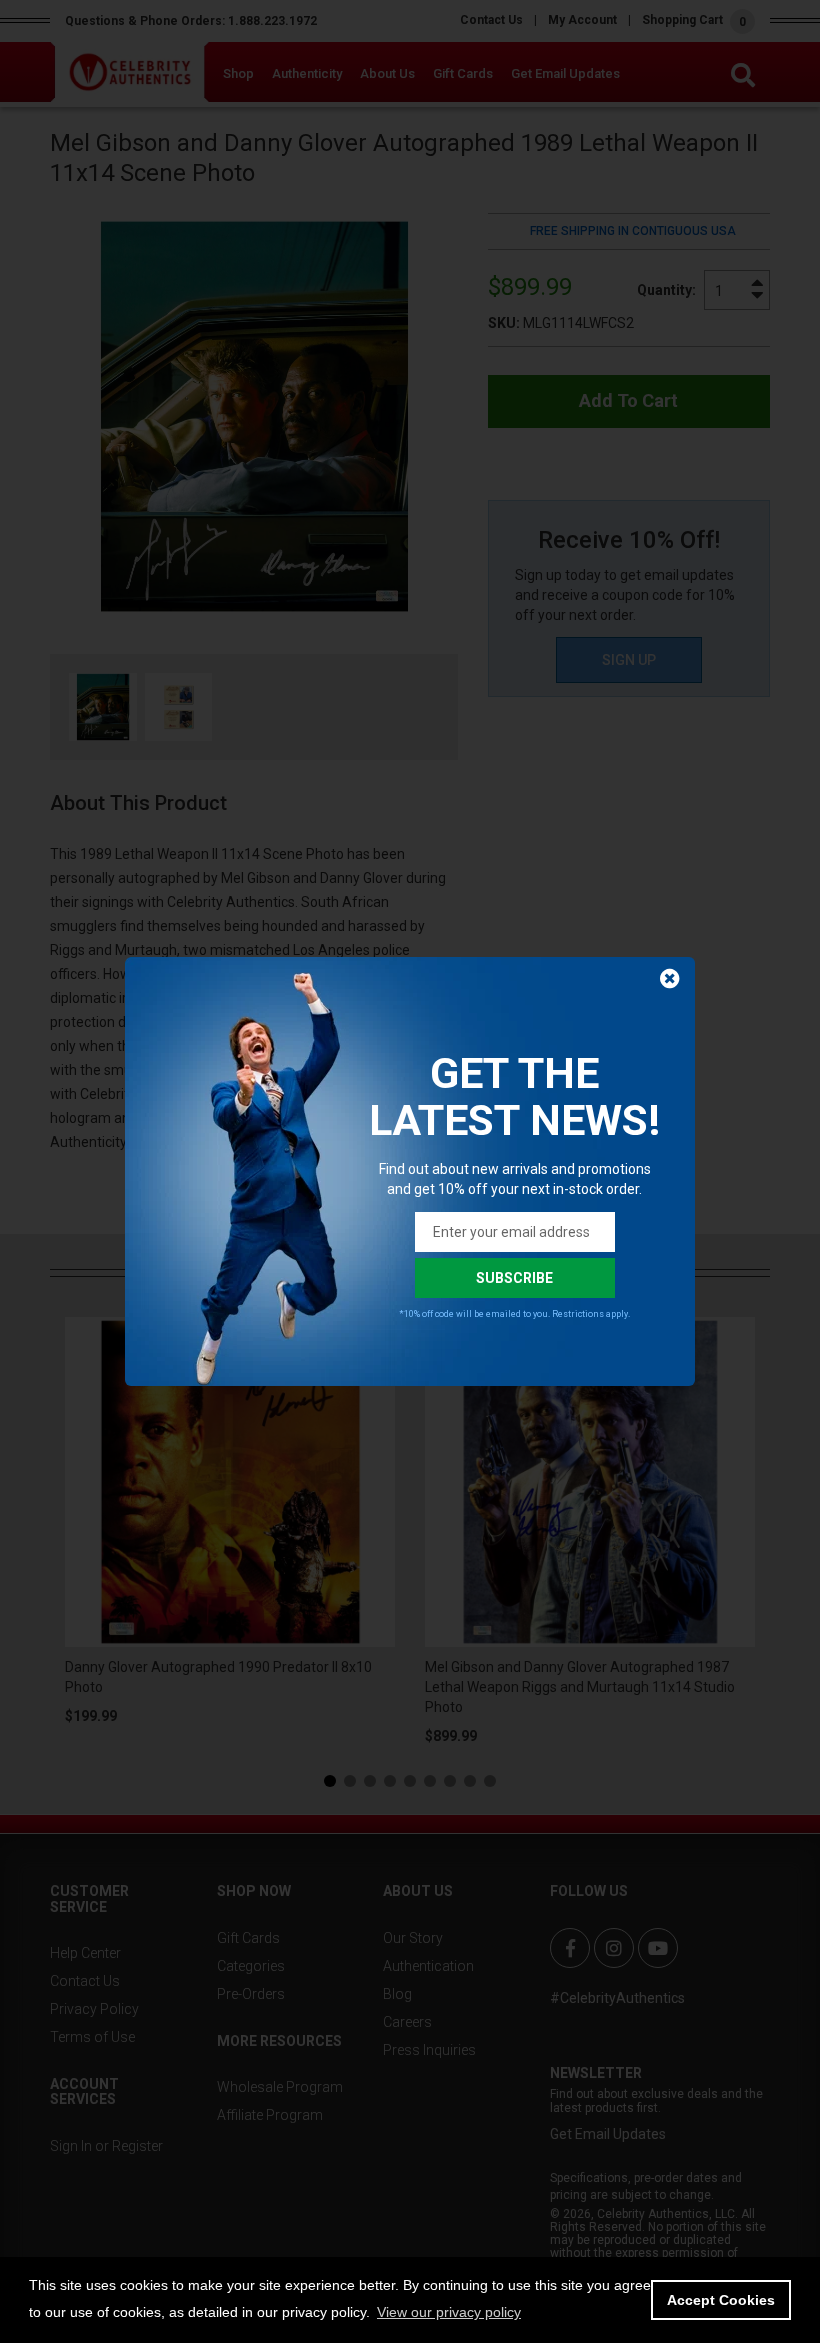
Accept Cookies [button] (721, 2300)
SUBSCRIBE (514, 1278)
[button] (449, 2312)
